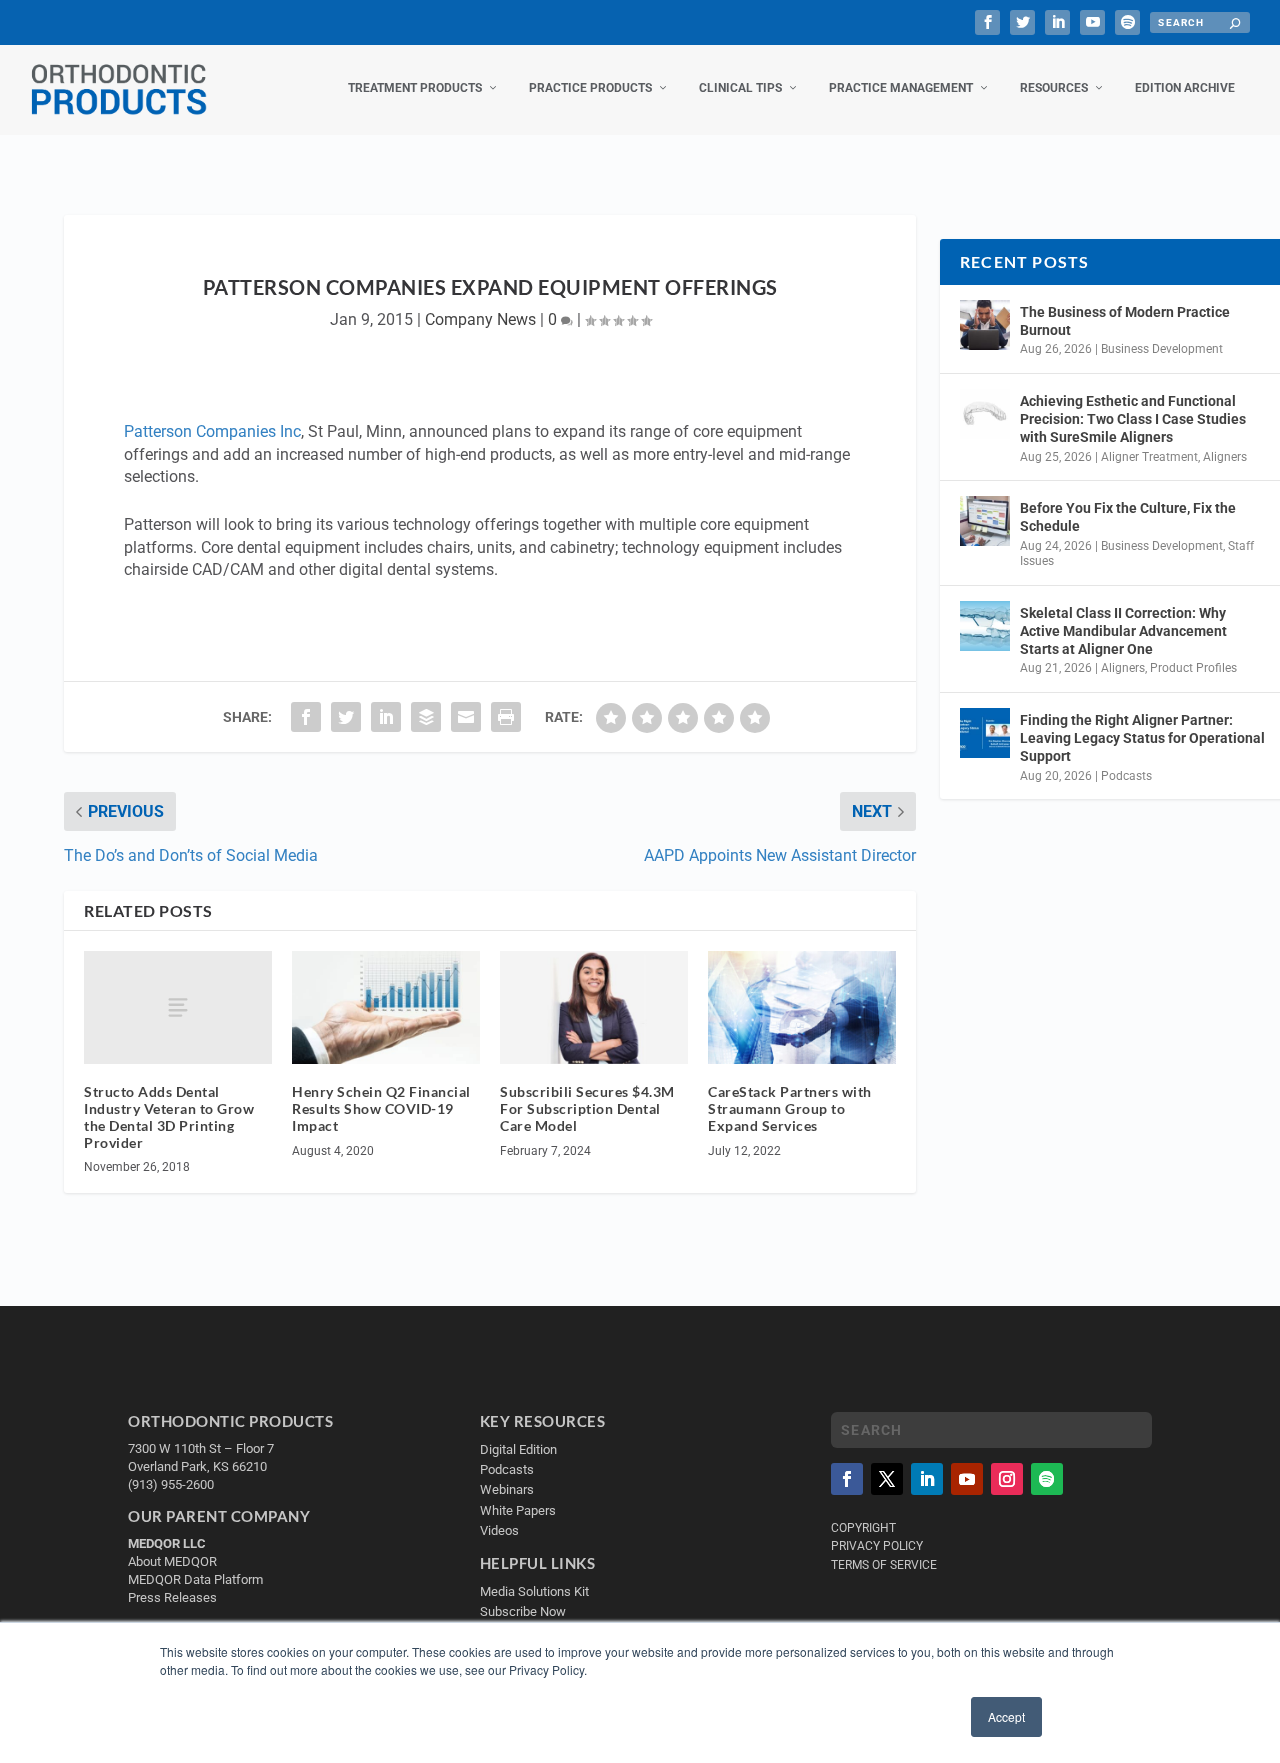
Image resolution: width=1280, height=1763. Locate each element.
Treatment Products (415, 88)
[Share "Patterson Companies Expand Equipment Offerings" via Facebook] (306, 717)
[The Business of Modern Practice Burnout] (985, 325)
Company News (480, 319)
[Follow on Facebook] (847, 1479)
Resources (1054, 88)
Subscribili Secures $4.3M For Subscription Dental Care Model (587, 1108)
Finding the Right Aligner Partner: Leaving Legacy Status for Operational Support (1142, 738)
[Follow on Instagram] (1007, 1479)
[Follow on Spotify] (1047, 1479)
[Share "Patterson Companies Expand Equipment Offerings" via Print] (506, 717)
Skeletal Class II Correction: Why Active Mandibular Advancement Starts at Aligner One (1123, 631)
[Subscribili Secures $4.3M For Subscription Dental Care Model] (594, 1007)
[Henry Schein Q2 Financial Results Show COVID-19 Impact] (386, 1007)
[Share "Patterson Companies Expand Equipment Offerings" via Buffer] (426, 717)
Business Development (1162, 349)
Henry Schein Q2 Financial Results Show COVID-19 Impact (381, 1108)
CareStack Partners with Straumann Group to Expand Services (790, 1108)
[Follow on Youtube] (967, 1479)
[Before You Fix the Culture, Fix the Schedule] (985, 521)
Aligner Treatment (1149, 457)
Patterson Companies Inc (212, 431)
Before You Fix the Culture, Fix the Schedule (1128, 517)
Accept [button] (1006, 1716)
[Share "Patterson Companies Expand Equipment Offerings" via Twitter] (346, 717)
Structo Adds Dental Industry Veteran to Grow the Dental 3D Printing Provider (169, 1116)
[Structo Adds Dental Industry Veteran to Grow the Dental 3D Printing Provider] (178, 1007)
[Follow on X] (887, 1479)
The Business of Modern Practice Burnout (1125, 321)
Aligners (1225, 457)
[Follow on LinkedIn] (927, 1479)
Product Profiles (1193, 668)
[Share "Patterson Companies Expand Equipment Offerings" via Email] (466, 717)
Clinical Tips (740, 88)
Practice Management (901, 88)
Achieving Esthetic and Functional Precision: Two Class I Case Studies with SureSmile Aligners (1133, 419)
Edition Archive (1185, 88)
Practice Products (590, 88)
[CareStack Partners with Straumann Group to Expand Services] (802, 1007)
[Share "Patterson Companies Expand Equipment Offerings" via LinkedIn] (386, 717)
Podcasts (1126, 776)
